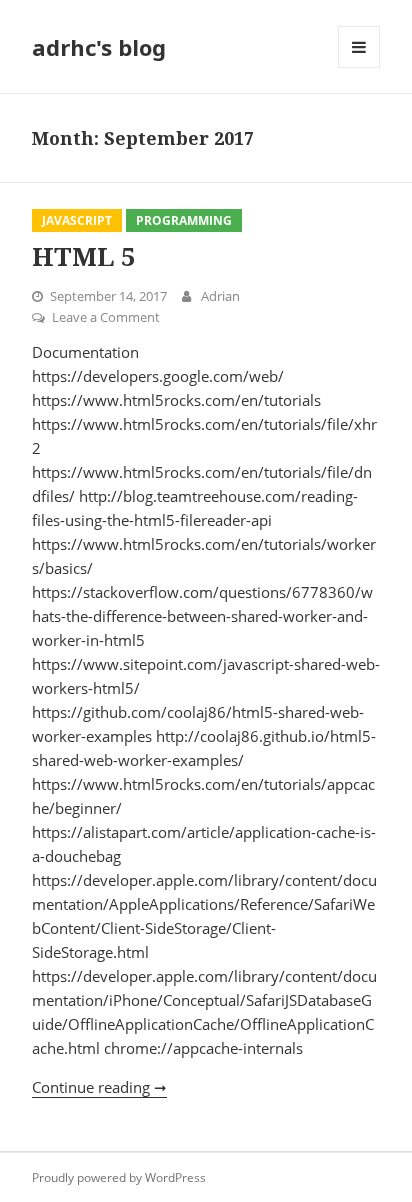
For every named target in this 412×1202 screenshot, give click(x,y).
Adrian (220, 296)
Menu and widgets (359, 67)
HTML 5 (84, 256)
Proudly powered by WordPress (119, 1177)
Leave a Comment (106, 317)
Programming (184, 220)
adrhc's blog (99, 47)
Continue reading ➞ (99, 1087)
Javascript (77, 220)
